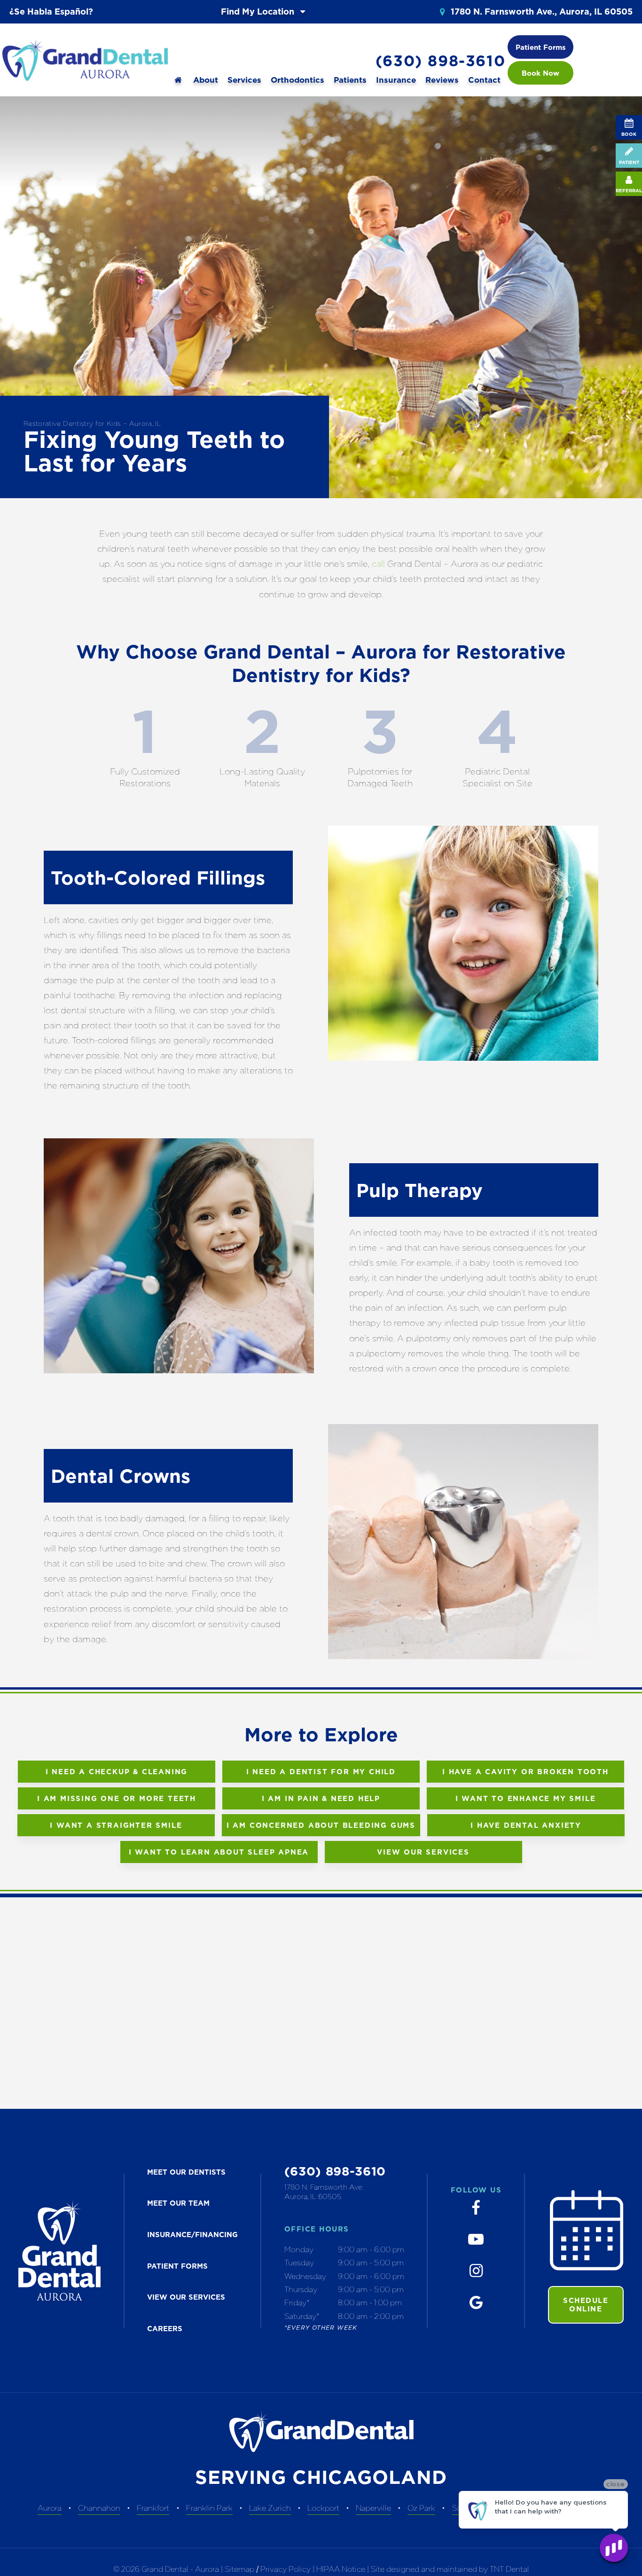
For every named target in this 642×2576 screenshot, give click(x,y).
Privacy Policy (286, 2569)
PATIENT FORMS (177, 2266)
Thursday (301, 2289)
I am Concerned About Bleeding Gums (321, 1825)
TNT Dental (509, 2569)
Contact (484, 80)
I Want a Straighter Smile (116, 1825)
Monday (299, 2249)
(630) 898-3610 (440, 61)
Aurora (50, 2508)
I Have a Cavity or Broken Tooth (525, 1772)
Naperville (373, 2508)
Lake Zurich (270, 2508)
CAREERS (165, 2329)
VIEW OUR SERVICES (186, 2297)
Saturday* (302, 2316)
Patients (350, 80)
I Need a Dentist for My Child (321, 1772)
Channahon (99, 2508)
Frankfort (153, 2508)
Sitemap (239, 2569)
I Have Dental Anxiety (526, 1825)
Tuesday (299, 2263)
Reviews (442, 80)
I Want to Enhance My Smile (526, 1798)
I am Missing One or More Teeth (117, 1798)
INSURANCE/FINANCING (192, 2235)
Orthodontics (298, 80)
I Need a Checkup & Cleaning (117, 1772)
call (378, 564)
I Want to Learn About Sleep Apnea (219, 1852)
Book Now (540, 73)
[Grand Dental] (178, 80)
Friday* (297, 2302)
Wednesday (305, 2276)
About (206, 80)
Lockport (323, 2508)
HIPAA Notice (342, 2569)
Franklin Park (209, 2508)
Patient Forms (541, 47)
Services (244, 80)
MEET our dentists (186, 2172)
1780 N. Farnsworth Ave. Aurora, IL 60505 (324, 2192)
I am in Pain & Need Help (321, 1798)
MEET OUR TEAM (178, 2203)
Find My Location (259, 12)
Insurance (396, 80)
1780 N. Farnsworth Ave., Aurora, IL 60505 (540, 12)
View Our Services (423, 1852)
